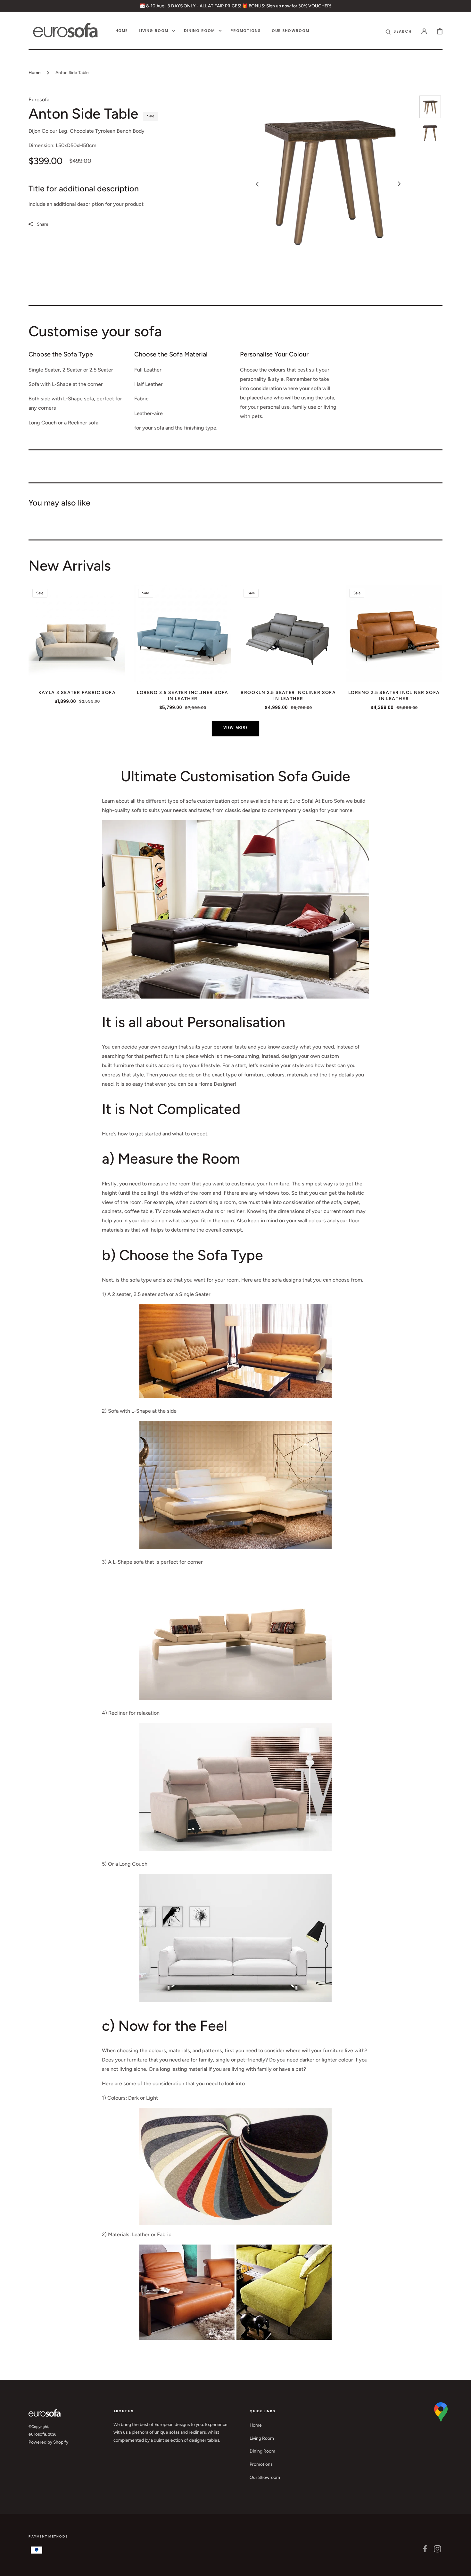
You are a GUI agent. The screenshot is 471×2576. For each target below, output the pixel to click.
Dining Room (262, 2451)
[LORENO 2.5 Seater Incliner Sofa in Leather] (394, 633)
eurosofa (37, 2434)
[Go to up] (462, 2567)
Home (35, 72)
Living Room (262, 2438)
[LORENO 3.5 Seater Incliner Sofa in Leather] (183, 633)
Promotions (261, 2464)
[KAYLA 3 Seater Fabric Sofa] (77, 633)
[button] (424, 31)
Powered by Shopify (48, 2442)
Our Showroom (265, 2477)
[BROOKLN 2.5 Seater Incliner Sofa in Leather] (288, 633)
